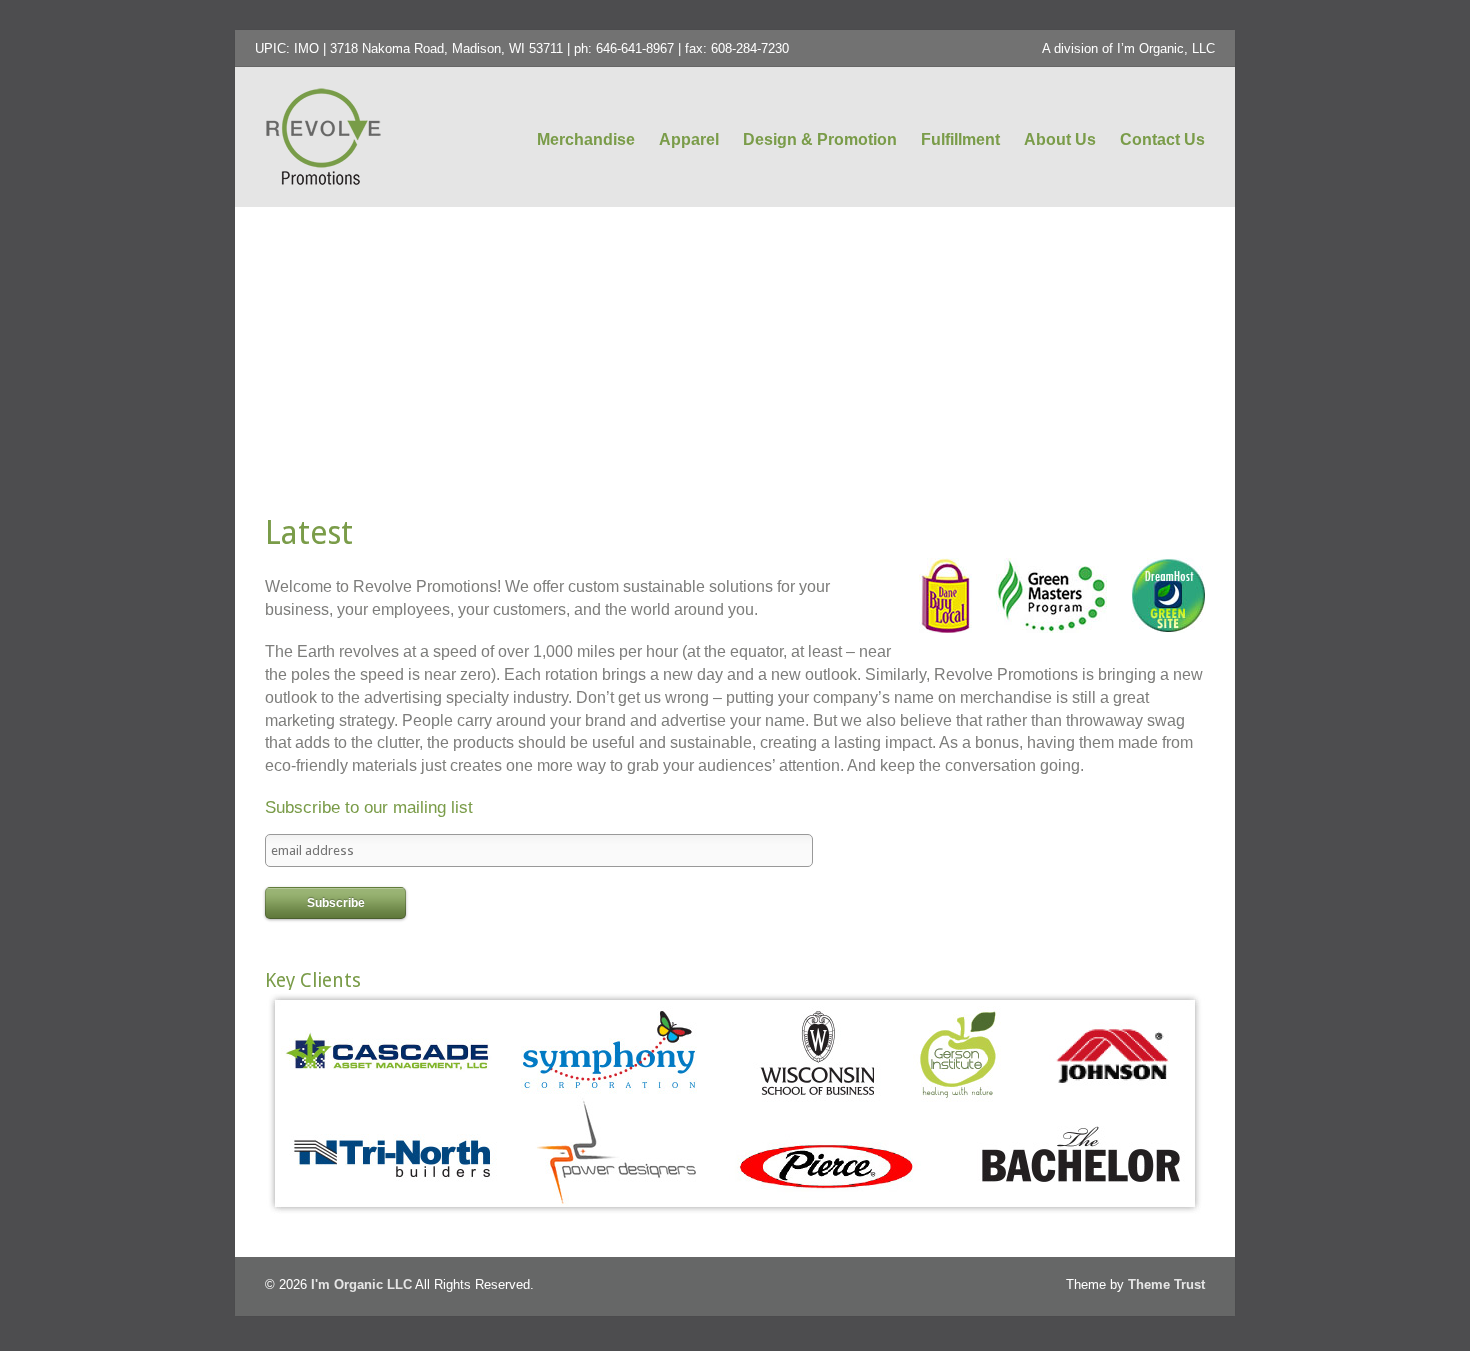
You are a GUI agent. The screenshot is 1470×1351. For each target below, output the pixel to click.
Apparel (689, 139)
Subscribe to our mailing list (369, 807)
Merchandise (586, 139)
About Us (1060, 139)
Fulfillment (960, 139)
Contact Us (1162, 139)
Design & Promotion (820, 139)
